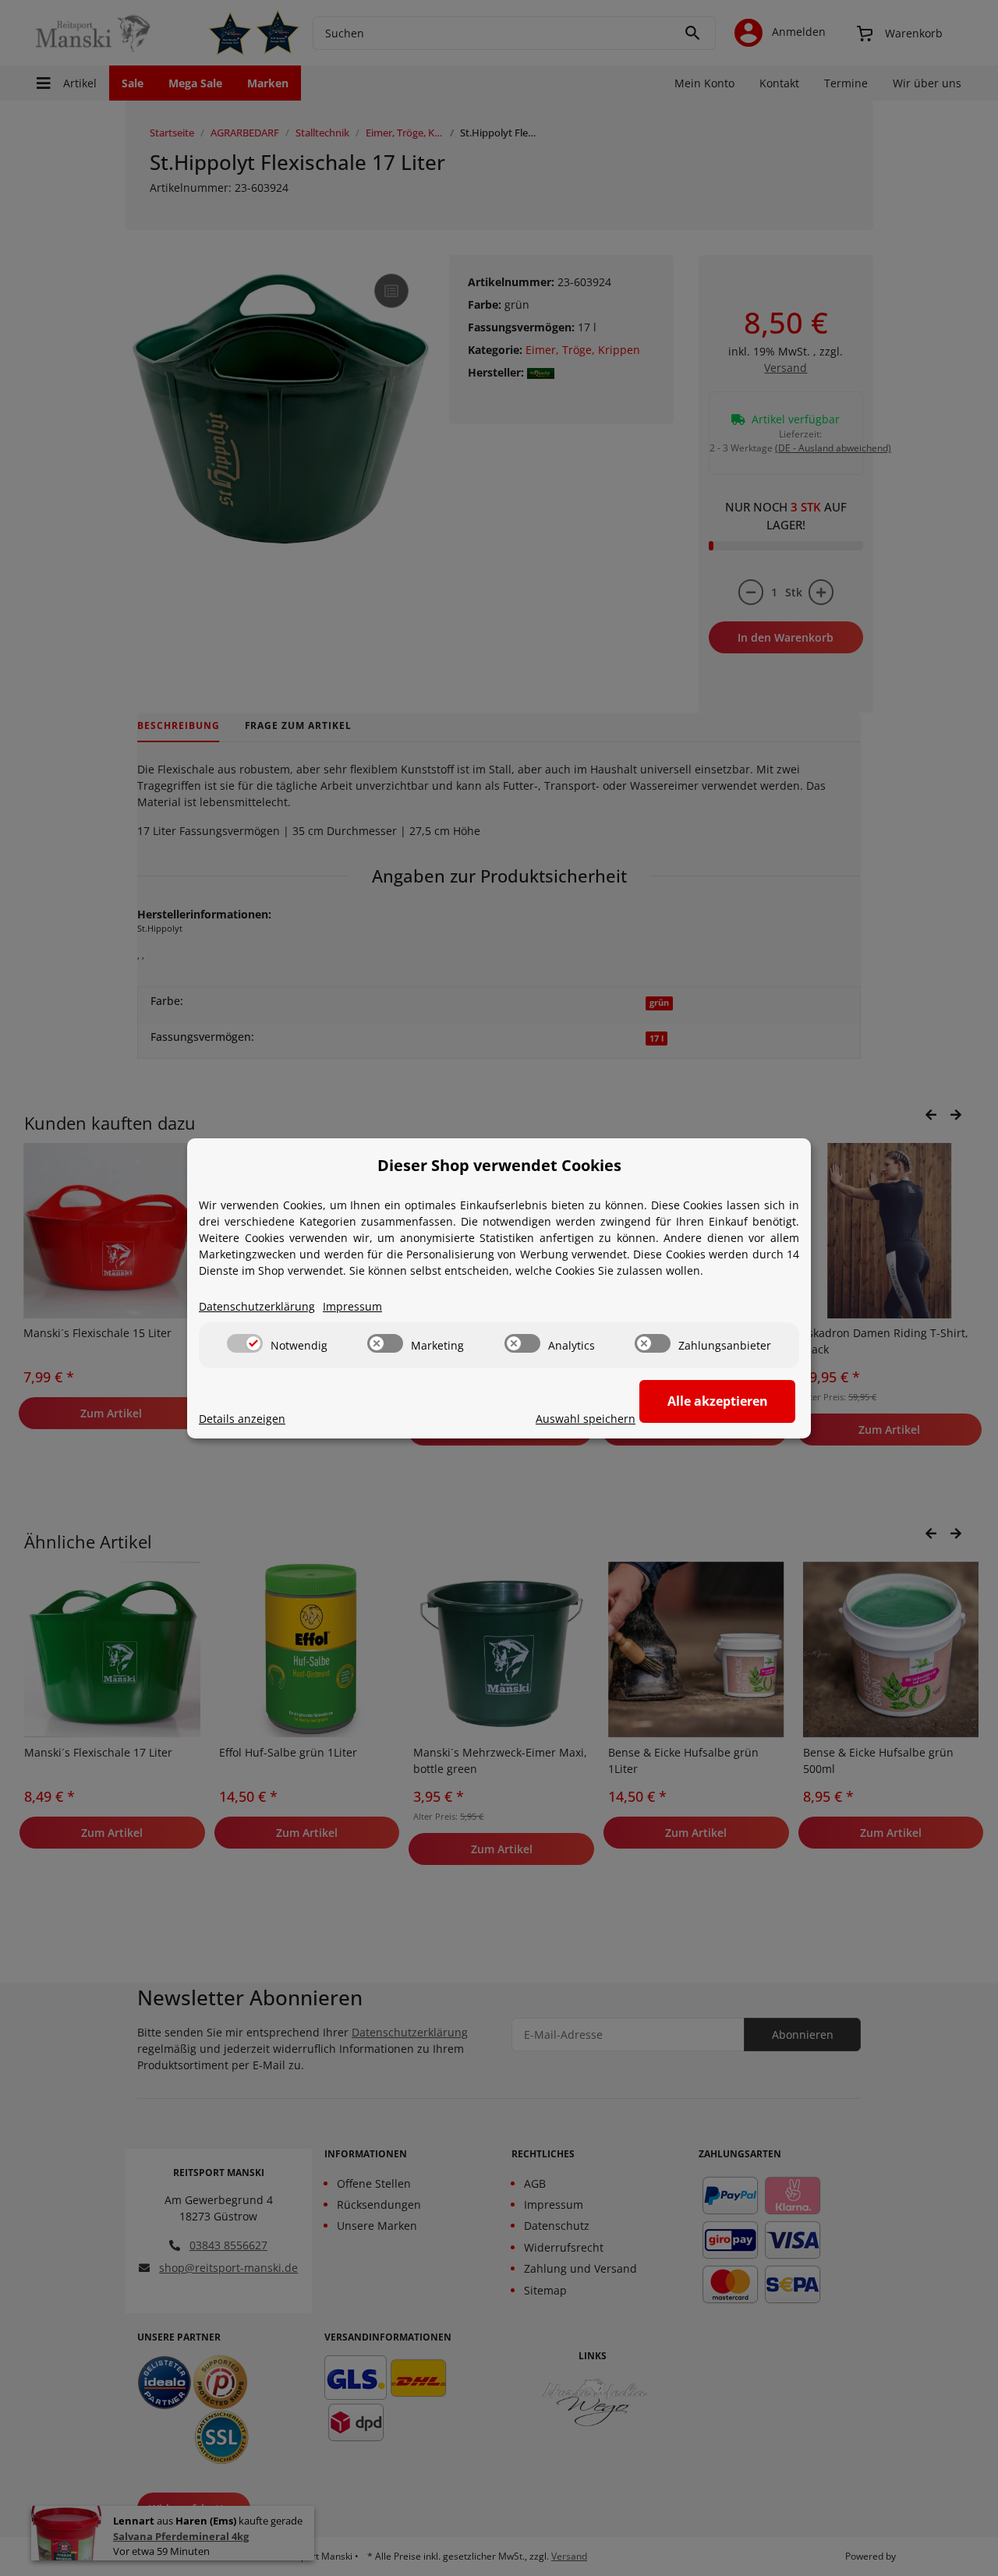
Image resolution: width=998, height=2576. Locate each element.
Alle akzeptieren (718, 1401)
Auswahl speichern (586, 1419)
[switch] (245, 1343)
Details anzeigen (242, 1419)
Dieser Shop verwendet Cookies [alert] (499, 1165)
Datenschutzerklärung (257, 1306)
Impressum (352, 1306)
